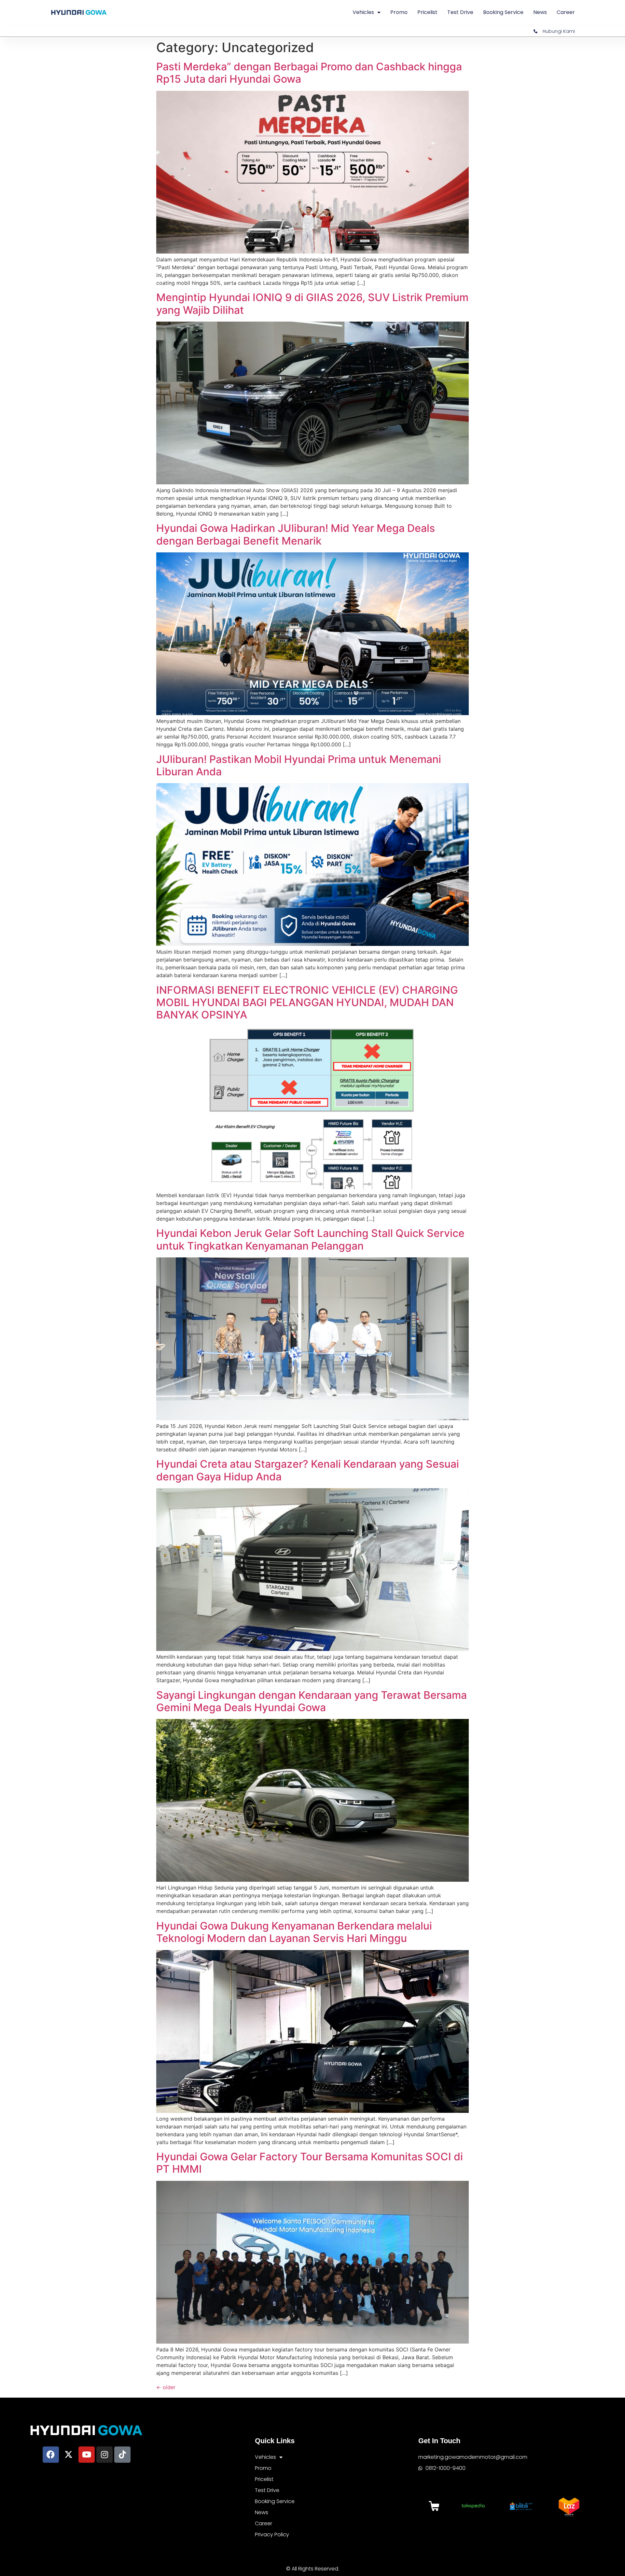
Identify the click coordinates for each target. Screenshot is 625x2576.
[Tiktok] (122, 2455)
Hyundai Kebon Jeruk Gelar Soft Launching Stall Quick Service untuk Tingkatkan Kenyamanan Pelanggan (310, 1239)
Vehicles (363, 12)
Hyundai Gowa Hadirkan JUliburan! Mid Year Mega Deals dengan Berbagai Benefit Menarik (296, 534)
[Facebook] (51, 2455)
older (166, 2387)
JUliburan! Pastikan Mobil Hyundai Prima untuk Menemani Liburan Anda (299, 765)
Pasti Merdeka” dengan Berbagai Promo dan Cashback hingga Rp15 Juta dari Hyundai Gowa (309, 73)
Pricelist (427, 12)
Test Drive (460, 12)
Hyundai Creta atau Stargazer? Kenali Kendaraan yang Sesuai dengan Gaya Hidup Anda (308, 1470)
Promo (399, 12)
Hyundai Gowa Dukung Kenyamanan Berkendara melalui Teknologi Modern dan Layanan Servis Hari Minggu (294, 1932)
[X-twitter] (69, 2455)
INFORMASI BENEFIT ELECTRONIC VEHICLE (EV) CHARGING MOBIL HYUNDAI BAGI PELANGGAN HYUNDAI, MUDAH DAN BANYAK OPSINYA (307, 1003)
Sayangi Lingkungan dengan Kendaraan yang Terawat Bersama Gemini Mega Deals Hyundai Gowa (312, 1701)
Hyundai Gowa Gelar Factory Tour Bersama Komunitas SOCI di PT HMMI (310, 2163)
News (540, 12)
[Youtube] (87, 2455)
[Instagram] (104, 2455)
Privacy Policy (272, 2534)
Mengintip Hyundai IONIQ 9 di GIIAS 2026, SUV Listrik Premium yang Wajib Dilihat (312, 304)
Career (566, 12)
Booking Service (503, 12)
